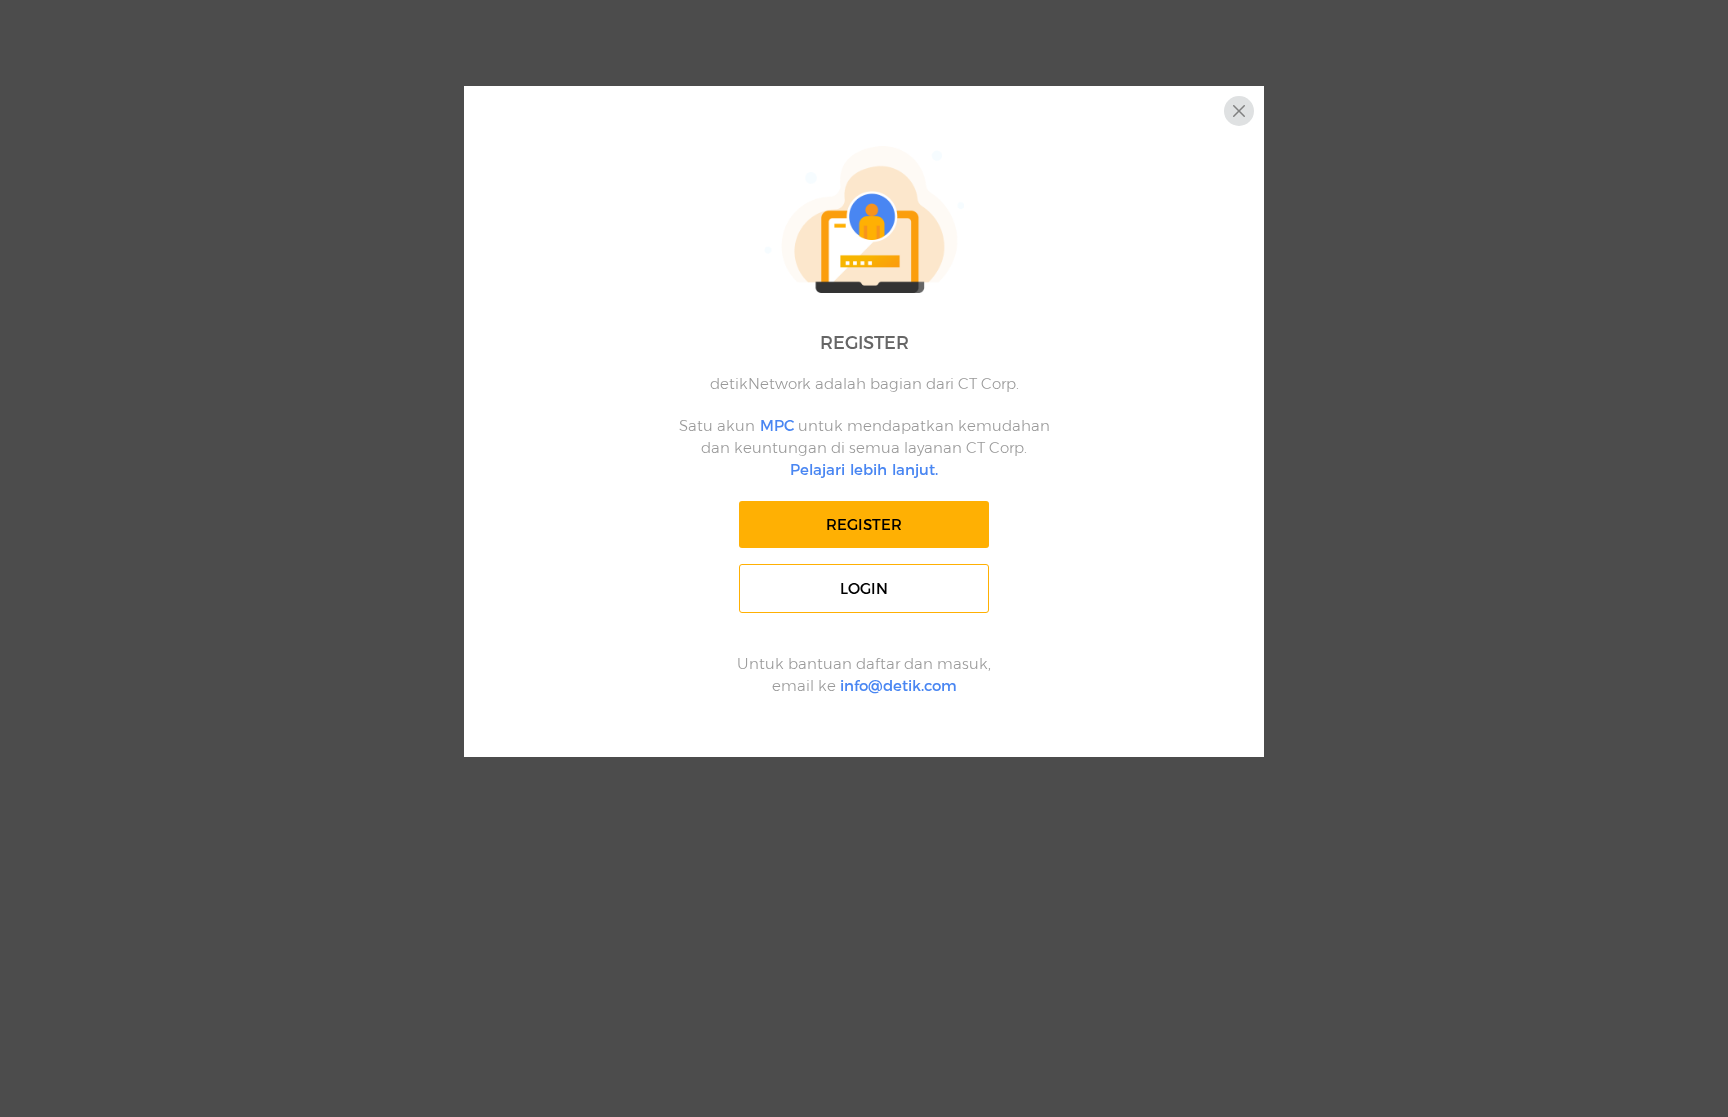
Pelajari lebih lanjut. (864, 469)
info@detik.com (898, 685)
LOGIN (864, 588)
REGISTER (864, 524)
